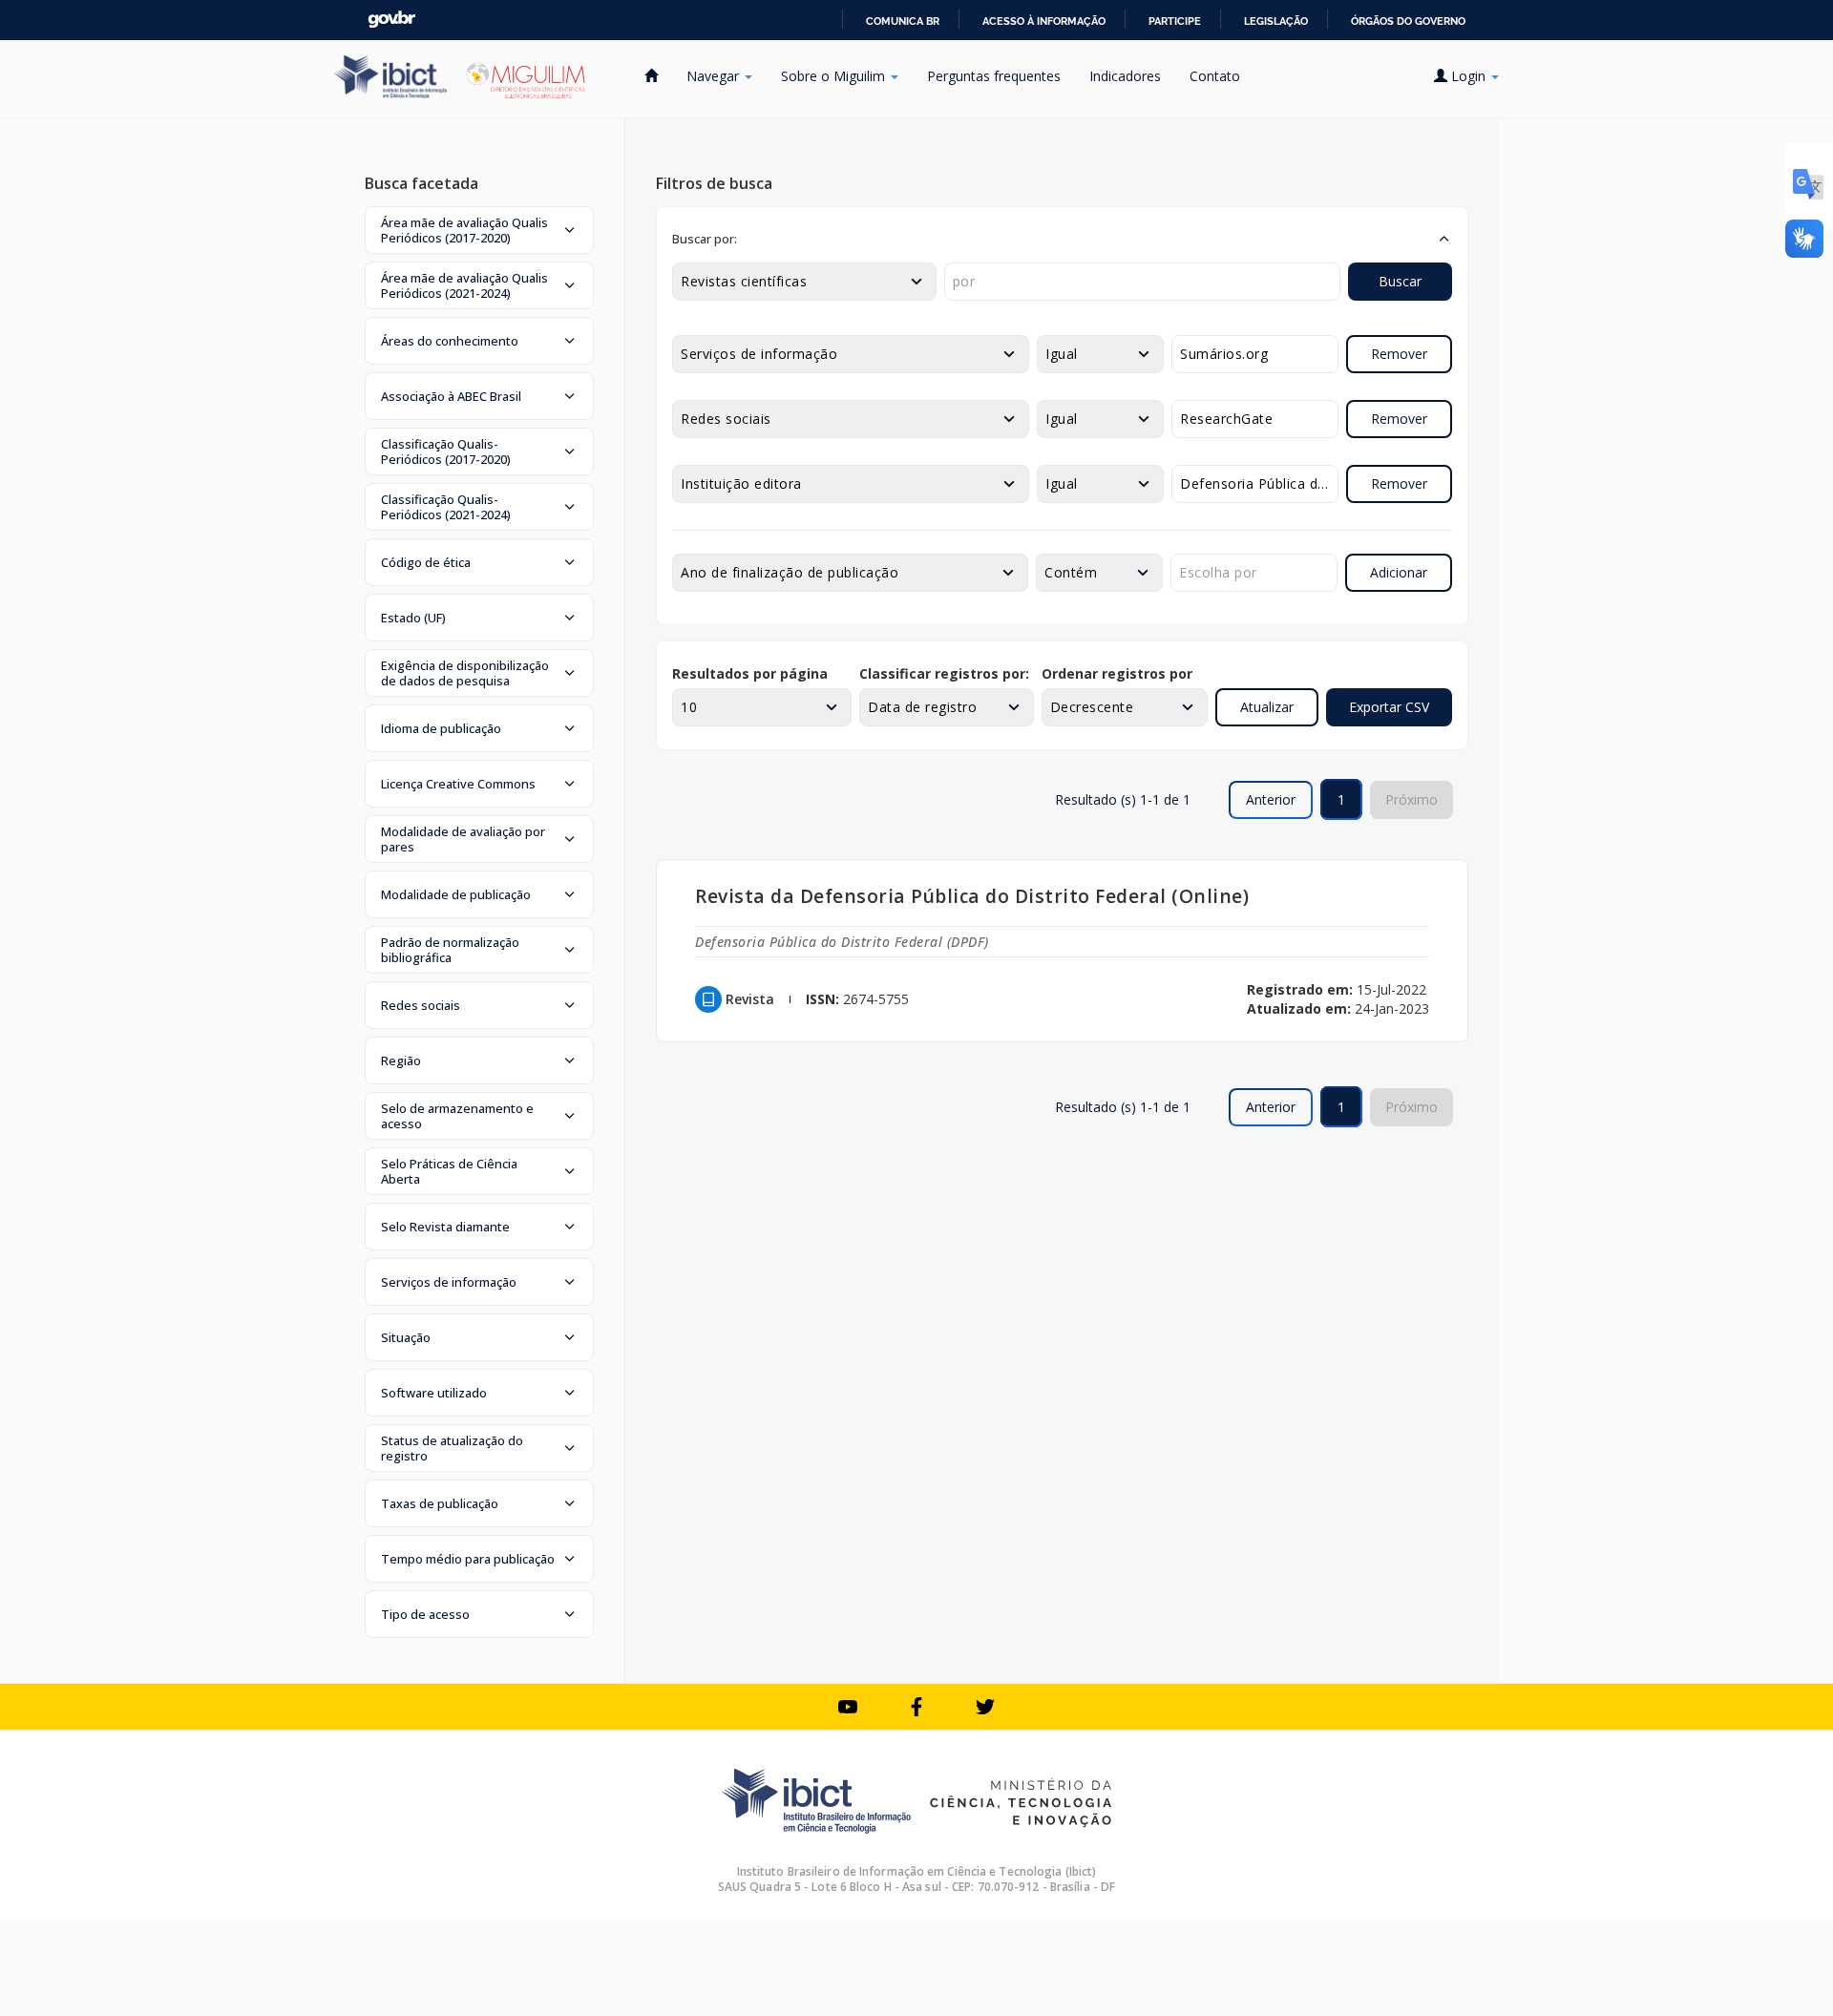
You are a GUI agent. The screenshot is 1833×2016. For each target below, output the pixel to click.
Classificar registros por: (944, 673)
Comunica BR (903, 21)
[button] (479, 230)
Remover (1399, 354)
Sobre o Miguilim (835, 76)
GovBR (391, 20)
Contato (1215, 76)
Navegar (715, 76)
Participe (1175, 21)
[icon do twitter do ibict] (985, 1707)
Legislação (1276, 21)
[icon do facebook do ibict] (916, 1707)
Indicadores (1125, 76)
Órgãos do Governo (1408, 21)
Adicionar (1399, 572)
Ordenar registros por (1117, 673)
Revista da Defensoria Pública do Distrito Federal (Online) (972, 896)
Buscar (1400, 281)
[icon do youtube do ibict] (848, 1707)
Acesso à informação (1044, 21)
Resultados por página (750, 673)
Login (1468, 76)
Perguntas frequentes (994, 76)
